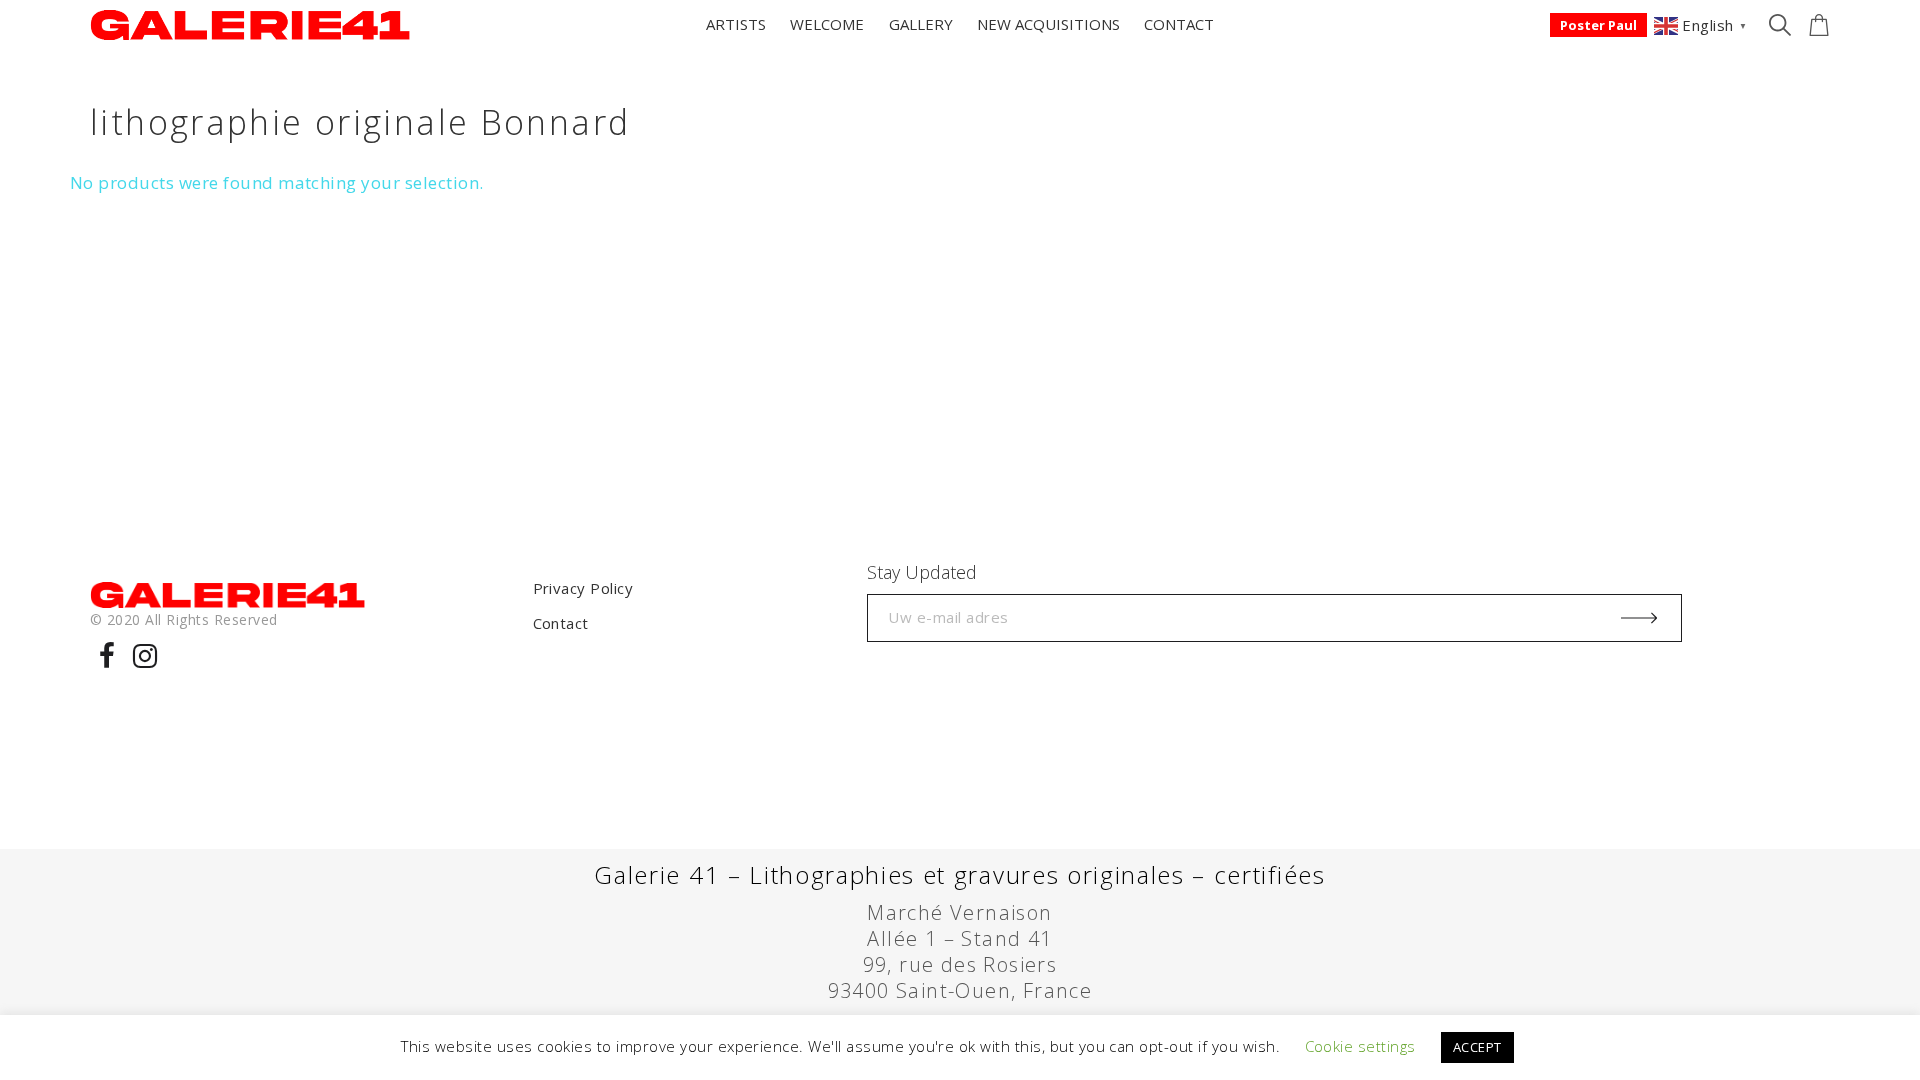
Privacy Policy (583, 588)
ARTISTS (736, 24)
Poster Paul (1598, 25)
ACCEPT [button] (1477, 1047)
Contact (561, 623)
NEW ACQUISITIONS (1048, 24)
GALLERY (921, 24)
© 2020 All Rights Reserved (183, 619)
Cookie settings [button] (1360, 1046)
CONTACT (1179, 24)
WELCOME (827, 24)
